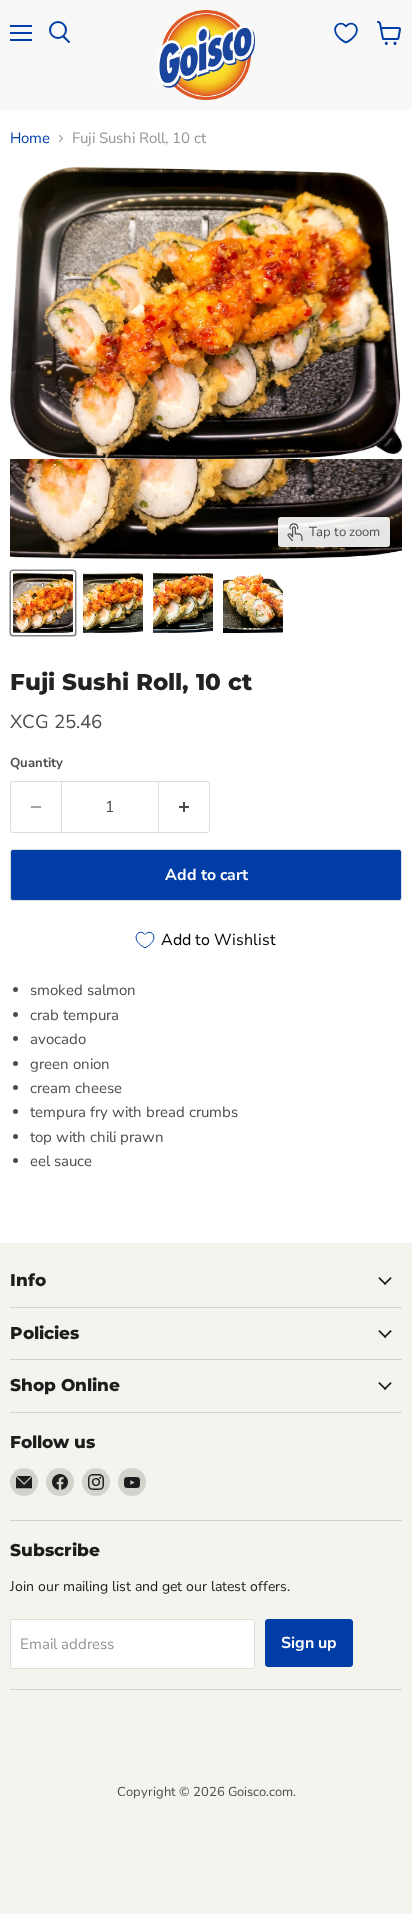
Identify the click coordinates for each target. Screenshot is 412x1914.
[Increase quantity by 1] (184, 807)
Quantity (36, 763)
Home (30, 138)
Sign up (309, 1643)
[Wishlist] (346, 33)
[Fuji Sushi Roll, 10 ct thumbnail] (43, 603)
